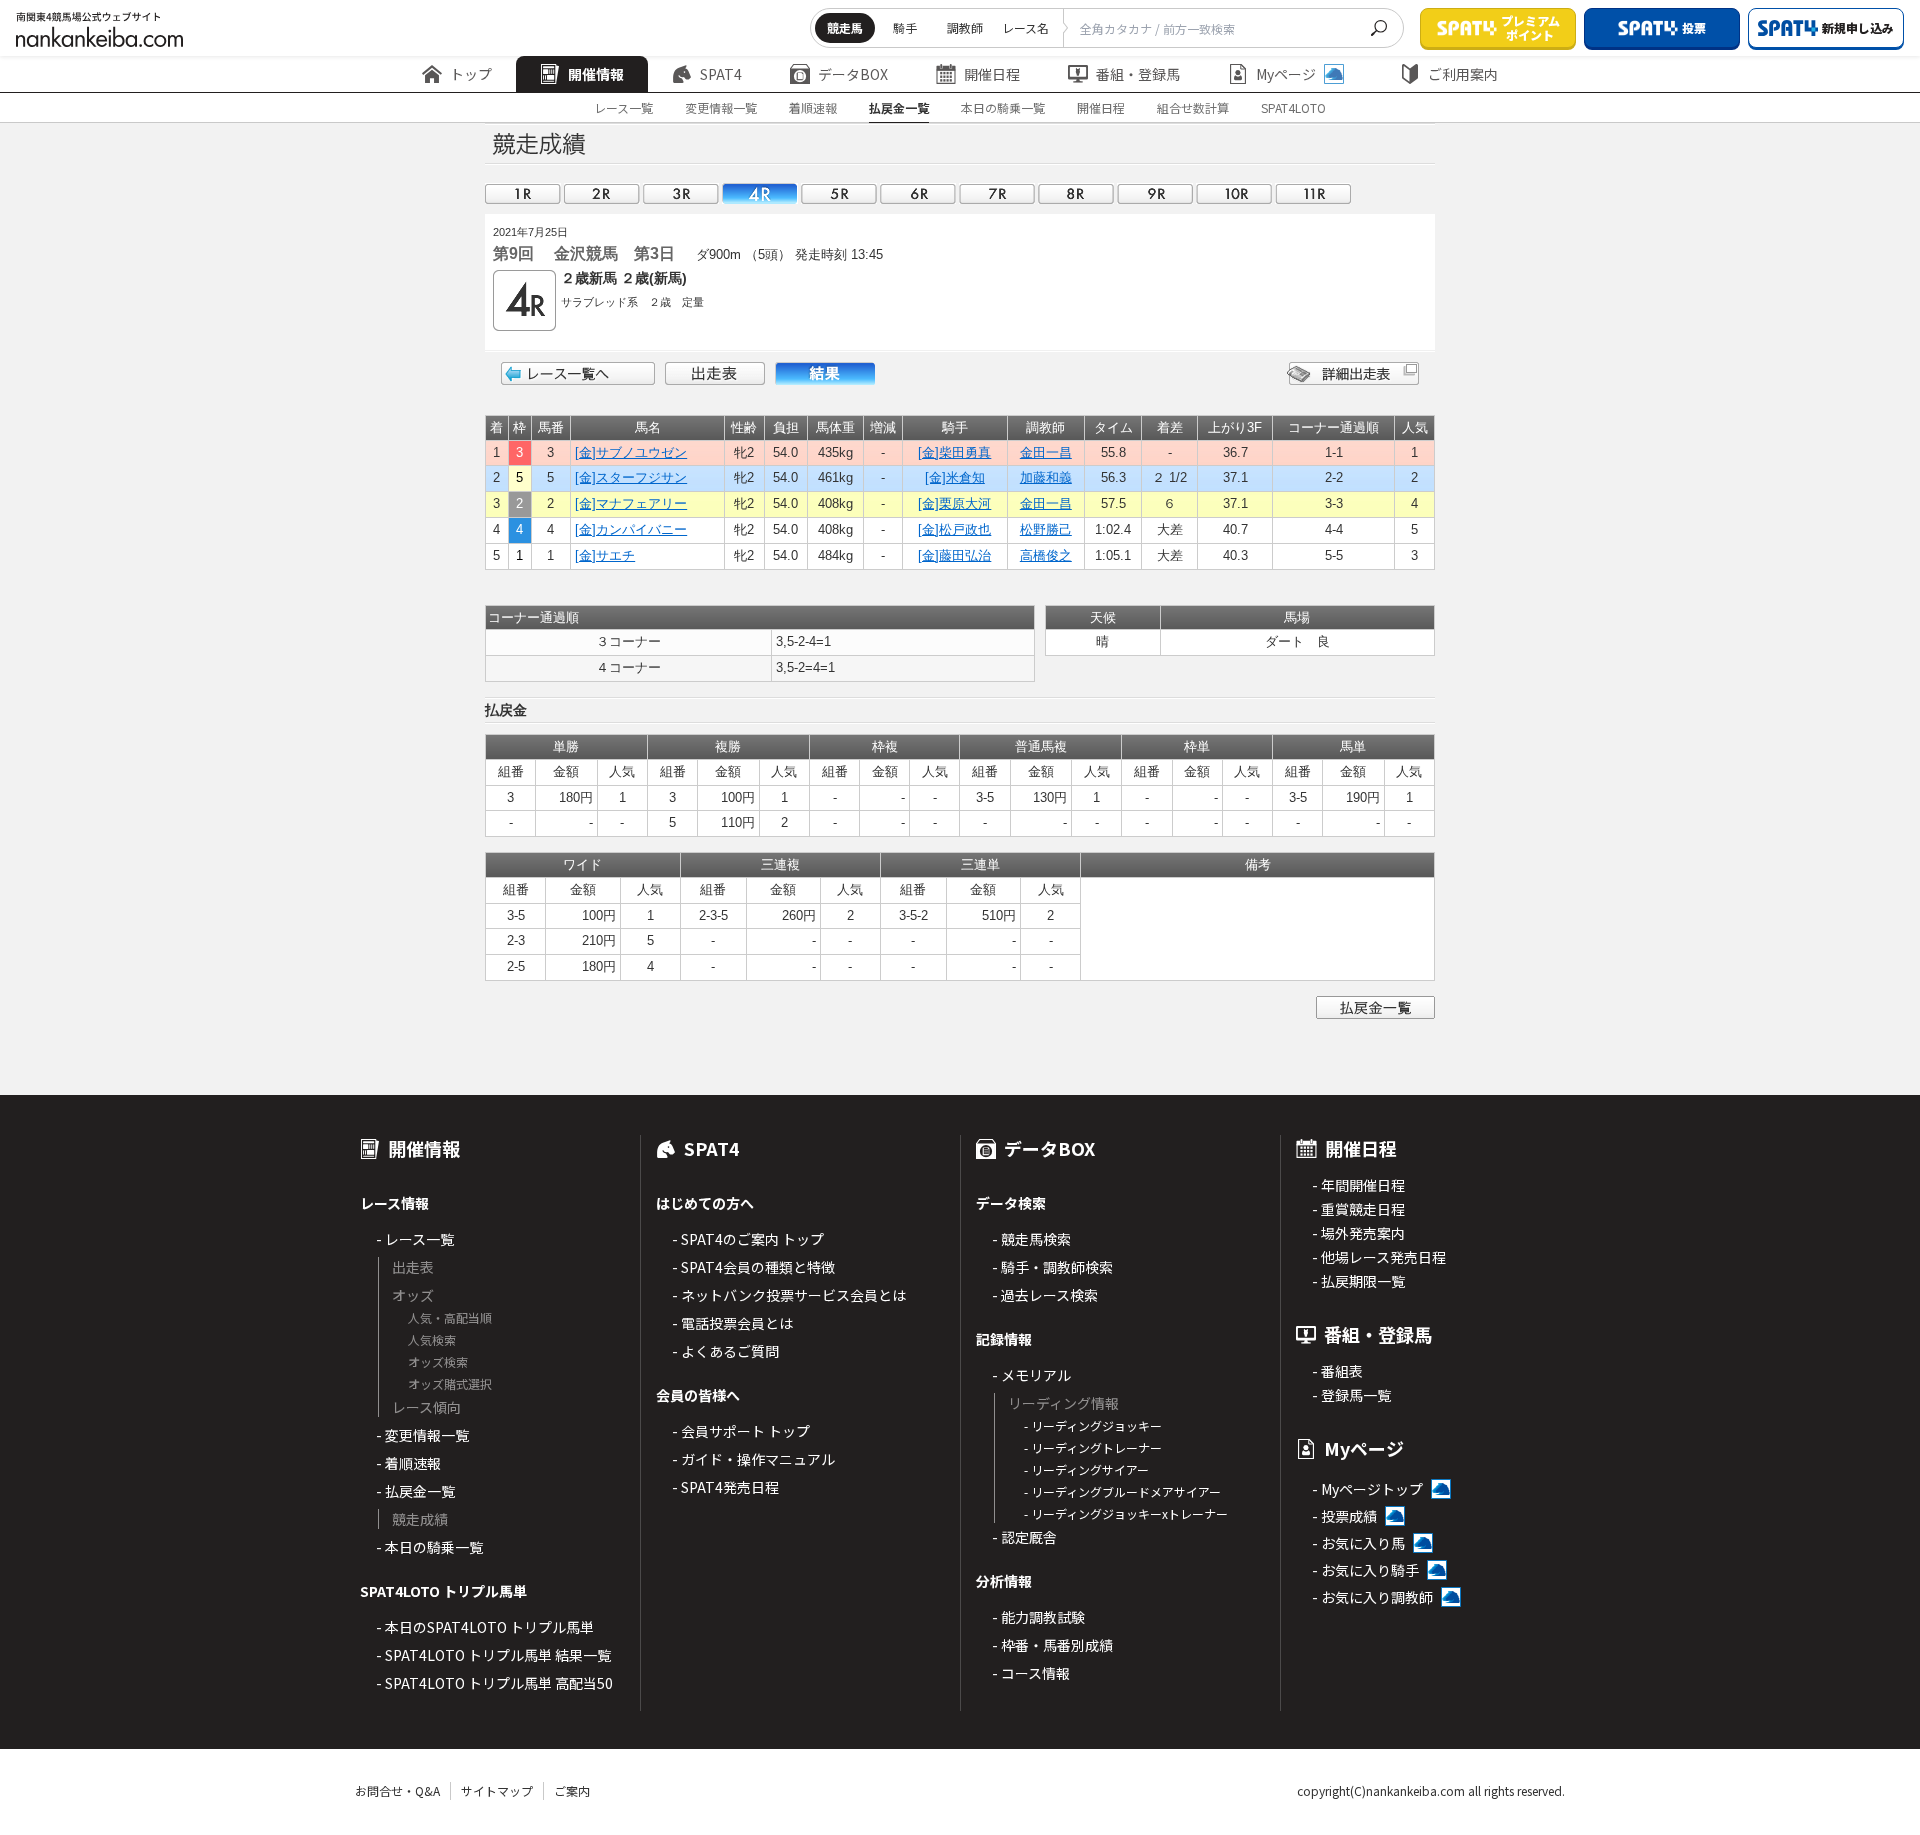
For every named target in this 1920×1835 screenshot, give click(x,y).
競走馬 (845, 27)
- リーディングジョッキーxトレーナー (1126, 1513)
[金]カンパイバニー (631, 529)
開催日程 (992, 74)
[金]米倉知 (955, 477)
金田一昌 (1046, 452)
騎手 (905, 27)
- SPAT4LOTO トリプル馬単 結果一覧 (493, 1655)
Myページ (1286, 74)
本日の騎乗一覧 (1003, 107)
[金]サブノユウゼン (631, 452)
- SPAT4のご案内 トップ (748, 1239)
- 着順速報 (408, 1463)
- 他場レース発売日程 (1379, 1257)
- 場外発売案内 (1358, 1233)
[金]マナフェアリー (631, 503)
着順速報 (813, 107)
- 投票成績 (1344, 1516)
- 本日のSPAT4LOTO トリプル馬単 (485, 1627)
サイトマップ (497, 1790)
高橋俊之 (1046, 555)
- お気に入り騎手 (1365, 1570)
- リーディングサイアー (1086, 1469)
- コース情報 (1031, 1673)
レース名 (1025, 27)
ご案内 (572, 1790)
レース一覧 (623, 107)
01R (523, 193)
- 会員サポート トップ (741, 1431)
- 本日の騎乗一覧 (429, 1547)
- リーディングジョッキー (1093, 1425)
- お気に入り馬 (1358, 1543)
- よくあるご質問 (725, 1351)
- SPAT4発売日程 (725, 1487)
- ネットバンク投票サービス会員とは (789, 1295)
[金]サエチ (605, 555)
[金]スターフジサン (631, 477)
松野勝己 (1046, 529)
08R (1076, 193)
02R (602, 193)
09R (1155, 193)
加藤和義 (1046, 477)
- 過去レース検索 (1045, 1295)
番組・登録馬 (1138, 74)
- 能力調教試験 (1038, 1617)
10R (1234, 193)
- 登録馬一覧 (1351, 1395)
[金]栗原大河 (954, 503)
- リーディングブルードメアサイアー (1122, 1491)
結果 (825, 373)
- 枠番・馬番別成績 (1052, 1645)
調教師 (965, 27)
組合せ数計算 (1193, 107)
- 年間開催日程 (1358, 1185)
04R (760, 193)
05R (839, 193)
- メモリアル (1031, 1375)
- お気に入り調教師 (1372, 1597)
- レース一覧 (415, 1239)
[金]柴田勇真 (954, 452)
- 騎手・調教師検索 (1052, 1267)
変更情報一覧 (721, 107)
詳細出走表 (1353, 373)
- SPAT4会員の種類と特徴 (753, 1267)
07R (997, 193)
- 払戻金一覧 (415, 1491)
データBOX (853, 74)
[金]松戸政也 (954, 529)
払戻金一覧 (899, 107)
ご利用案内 (1463, 74)
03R (681, 193)
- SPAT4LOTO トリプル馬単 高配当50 (494, 1683)
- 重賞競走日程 (1358, 1209)
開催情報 (596, 74)
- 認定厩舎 (1024, 1537)
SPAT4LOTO (1293, 107)
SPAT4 (721, 74)
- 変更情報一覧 (422, 1435)
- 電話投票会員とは (732, 1323)
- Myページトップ (1367, 1489)
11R (1313, 193)
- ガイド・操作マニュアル (753, 1459)
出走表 (715, 373)
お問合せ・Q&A (397, 1790)
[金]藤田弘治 (954, 555)
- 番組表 (1337, 1371)
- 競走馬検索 (1031, 1239)
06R (918, 193)
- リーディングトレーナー (1093, 1447)
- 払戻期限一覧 (1358, 1281)
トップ (471, 74)
